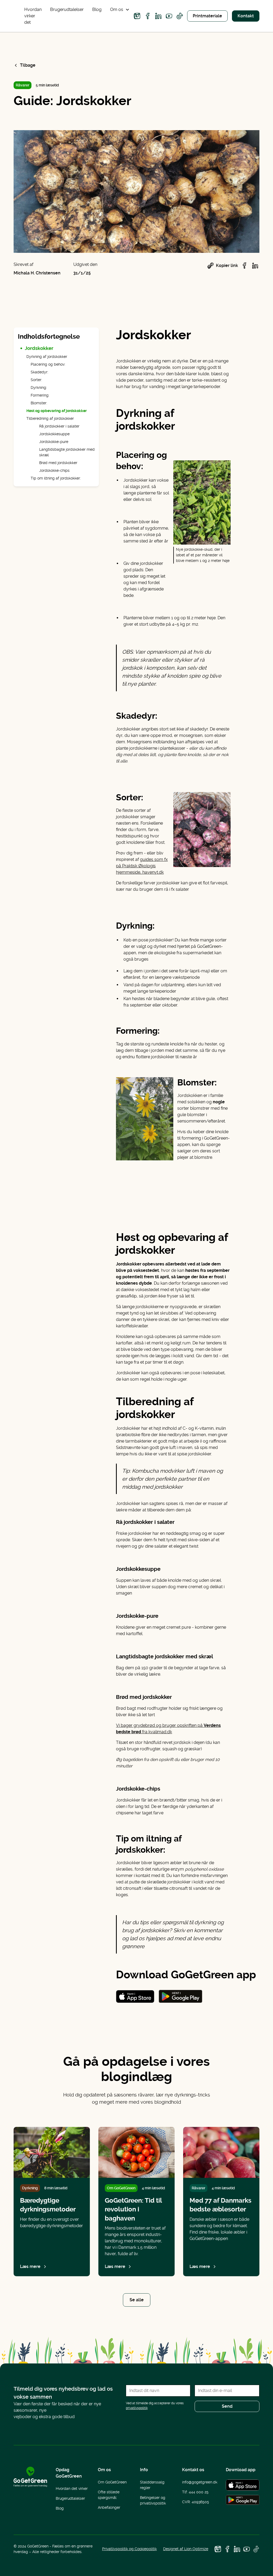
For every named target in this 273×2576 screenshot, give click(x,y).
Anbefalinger (109, 2507)
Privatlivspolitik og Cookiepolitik (129, 2549)
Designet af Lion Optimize (186, 2549)
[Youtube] (169, 16)
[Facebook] (148, 16)
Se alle (137, 2300)
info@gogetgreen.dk (200, 2482)
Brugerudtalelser (67, 9)
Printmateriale (207, 16)
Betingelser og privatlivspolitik (153, 2500)
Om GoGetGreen (112, 2482)
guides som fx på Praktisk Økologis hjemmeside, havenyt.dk (142, 866)
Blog (97, 9)
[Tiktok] (180, 16)
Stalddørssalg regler (152, 2485)
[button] (120, 10)
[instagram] (137, 16)
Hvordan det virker (72, 2489)
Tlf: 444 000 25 (195, 2492)
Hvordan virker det (33, 16)
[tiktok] (256, 2549)
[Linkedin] (158, 16)
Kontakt (246, 16)
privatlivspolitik (137, 2408)
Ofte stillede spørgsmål (109, 2495)
